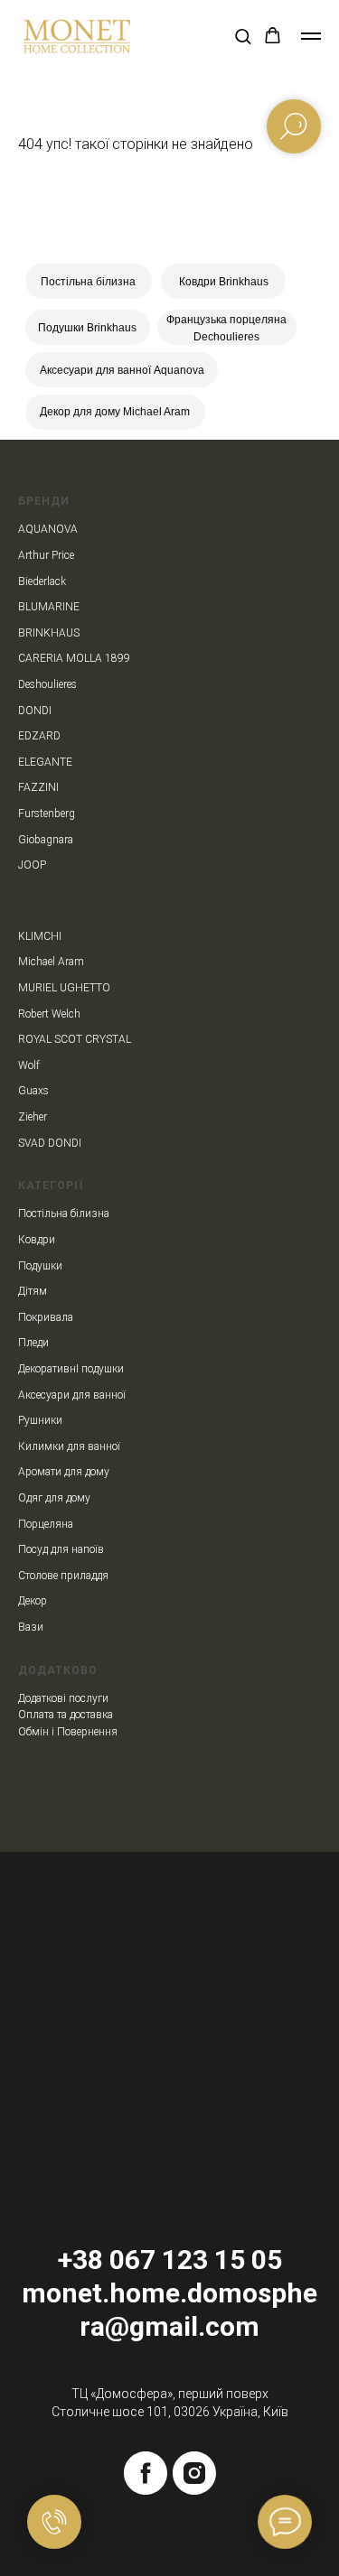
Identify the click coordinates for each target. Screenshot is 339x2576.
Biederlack (42, 581)
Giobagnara (46, 840)
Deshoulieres (47, 684)
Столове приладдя (63, 1576)
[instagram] (194, 2473)
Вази (31, 1627)
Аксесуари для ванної (72, 1395)
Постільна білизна (88, 282)
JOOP (32, 865)
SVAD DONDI (50, 1143)
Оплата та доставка (66, 1715)
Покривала (46, 1317)
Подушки (40, 1266)
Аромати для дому (64, 1472)
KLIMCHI (40, 936)
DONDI (35, 711)
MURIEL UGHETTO (64, 988)
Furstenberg (47, 814)
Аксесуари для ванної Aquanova (122, 370)
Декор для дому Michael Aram (115, 412)
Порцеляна (46, 1524)
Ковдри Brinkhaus (224, 282)
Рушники (40, 1420)
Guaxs (33, 1091)
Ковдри (37, 1240)
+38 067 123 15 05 (170, 2260)
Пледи (33, 1343)
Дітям (33, 1291)
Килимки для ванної (69, 1446)
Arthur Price (46, 555)
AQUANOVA (48, 529)
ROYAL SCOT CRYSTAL (75, 1039)
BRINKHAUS (49, 633)
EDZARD (39, 736)
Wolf (29, 1065)
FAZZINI (38, 787)
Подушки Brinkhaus (87, 328)
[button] (243, 36)
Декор (33, 1601)
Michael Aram (51, 962)
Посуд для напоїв (61, 1549)
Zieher (33, 1117)
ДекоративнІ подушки (71, 1369)
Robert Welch (49, 1014)
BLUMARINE (49, 607)
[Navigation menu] (311, 36)
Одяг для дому (54, 1498)
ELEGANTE (45, 762)
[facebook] (146, 2473)
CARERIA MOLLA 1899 (74, 658)
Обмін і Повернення (68, 1732)
